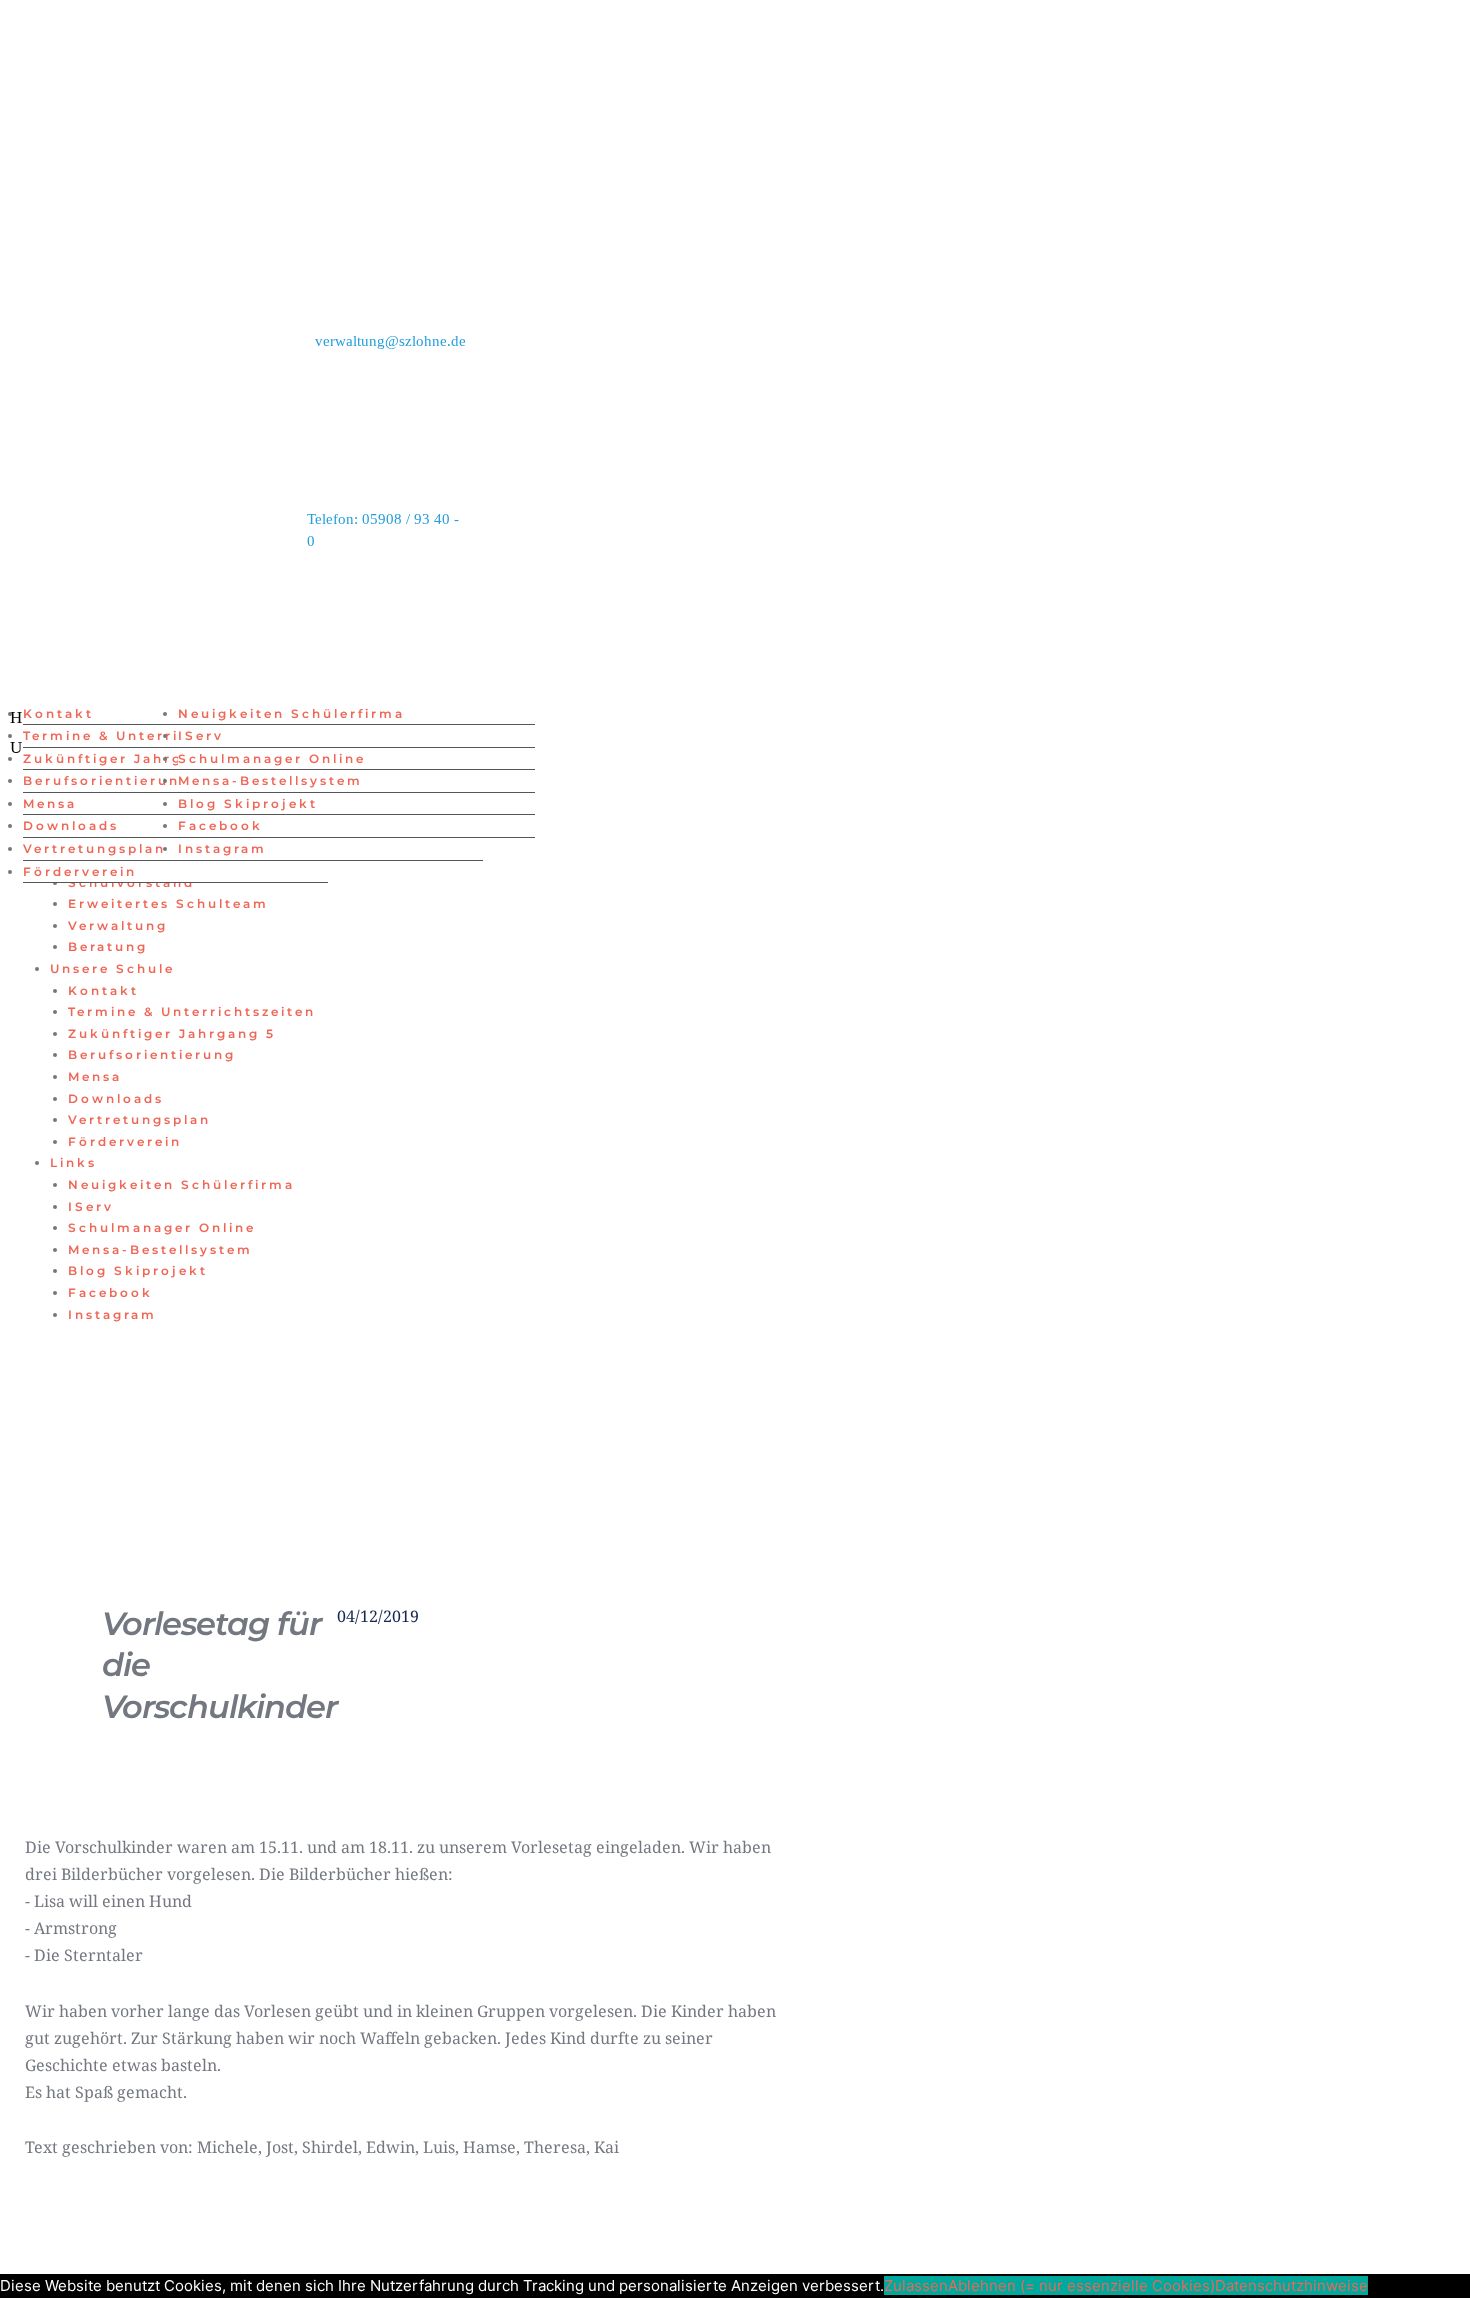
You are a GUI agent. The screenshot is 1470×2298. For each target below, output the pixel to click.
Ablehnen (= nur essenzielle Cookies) (1081, 2285)
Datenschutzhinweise (1291, 2285)
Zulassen (916, 2285)
